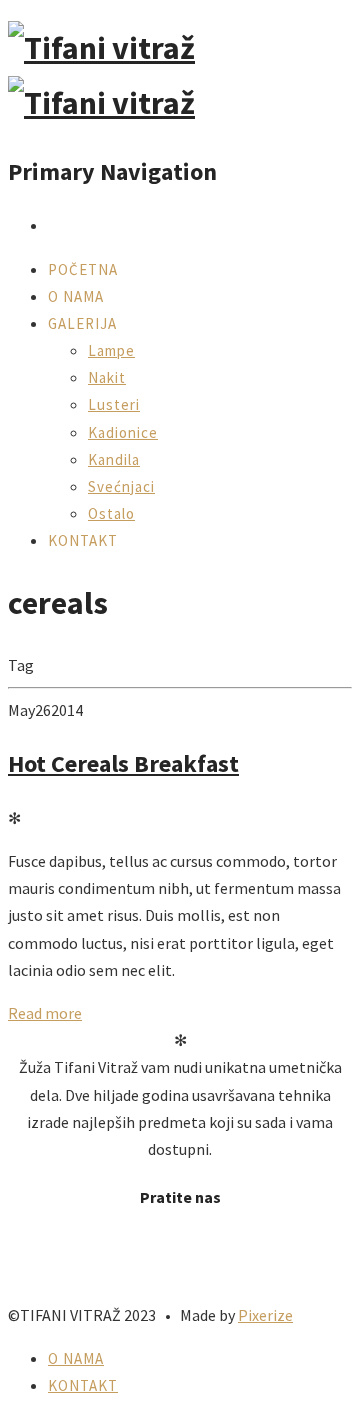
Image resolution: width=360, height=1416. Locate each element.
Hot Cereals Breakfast (123, 763)
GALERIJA (82, 323)
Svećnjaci (121, 486)
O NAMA (76, 296)
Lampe (111, 350)
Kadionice (123, 432)
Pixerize (265, 1315)
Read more (45, 1013)
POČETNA (83, 269)
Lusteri (114, 404)
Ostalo (111, 513)
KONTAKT (83, 540)
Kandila (114, 459)
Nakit (107, 377)
